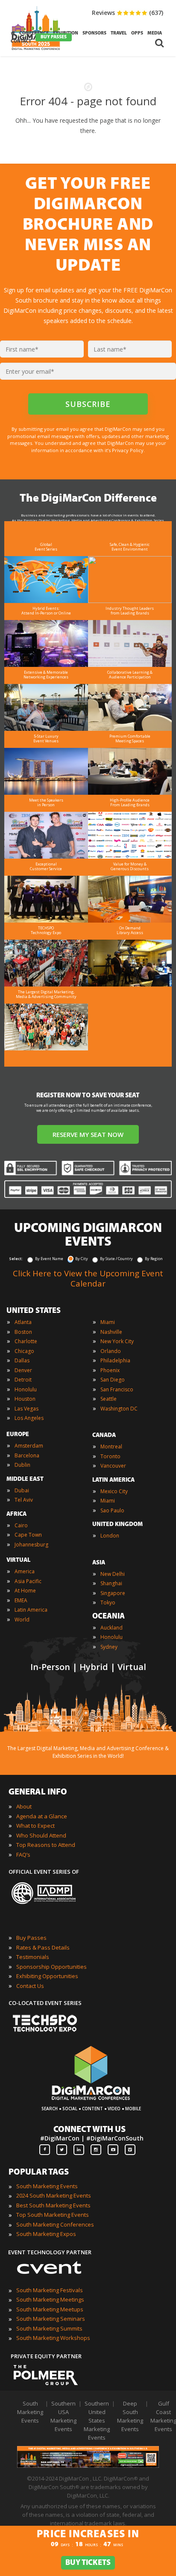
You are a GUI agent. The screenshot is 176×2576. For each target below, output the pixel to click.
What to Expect (35, 1826)
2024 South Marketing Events (54, 2195)
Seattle (109, 1399)
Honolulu (26, 1389)
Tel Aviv (24, 1500)
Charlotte (26, 1341)
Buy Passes (31, 1938)
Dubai (22, 1490)
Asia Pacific (28, 1581)
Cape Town (28, 1535)
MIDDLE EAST (25, 1479)
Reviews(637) (128, 13)
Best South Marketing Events (53, 2205)
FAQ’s (23, 1855)
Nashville (111, 1332)
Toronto (110, 1456)
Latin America (31, 1610)
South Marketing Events (47, 2186)
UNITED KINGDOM (117, 1525)
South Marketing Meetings (50, 2299)
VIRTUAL (18, 1560)
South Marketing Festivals (50, 2290)
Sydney (109, 1647)
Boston (23, 1332)
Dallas (22, 1360)
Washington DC (119, 1409)
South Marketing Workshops (53, 2338)
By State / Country (116, 1259)
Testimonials (33, 1957)
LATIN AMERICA (113, 1480)
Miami (108, 1322)
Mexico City (114, 1491)
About (24, 1806)
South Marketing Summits (49, 2328)
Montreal (111, 1447)
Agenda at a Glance (42, 1816)
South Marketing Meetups (50, 2309)
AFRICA (16, 1514)
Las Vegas (26, 1409)
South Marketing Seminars (51, 2319)
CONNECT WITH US (89, 2130)
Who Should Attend (41, 1835)
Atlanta (23, 1322)
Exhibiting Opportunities (47, 1976)
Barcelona (27, 1455)
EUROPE (18, 1435)
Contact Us (30, 1986)
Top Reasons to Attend (46, 1845)
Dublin (22, 1465)
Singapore (113, 1593)
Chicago (24, 1351)
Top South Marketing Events (53, 2215)
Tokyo (108, 1602)
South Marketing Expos (46, 2234)
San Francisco (117, 1389)
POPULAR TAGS (39, 2172)
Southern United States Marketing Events (97, 2420)
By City (82, 1259)
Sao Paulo (112, 1510)
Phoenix (110, 1370)
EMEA (21, 1600)
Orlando (111, 1351)
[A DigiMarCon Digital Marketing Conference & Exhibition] (91, 2104)
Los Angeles (29, 1418)
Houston (25, 1399)
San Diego (113, 1380)
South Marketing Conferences (55, 2224)
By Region (154, 1259)
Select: (16, 1259)
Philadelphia (115, 1360)
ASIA (99, 1563)
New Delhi (113, 1574)
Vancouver (113, 1466)
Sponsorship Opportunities (51, 1967)
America (25, 1571)
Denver (23, 1370)
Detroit (23, 1380)
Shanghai (111, 1583)
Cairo (21, 1525)
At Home (25, 1591)
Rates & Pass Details (43, 1947)
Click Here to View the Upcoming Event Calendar (88, 1278)
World (22, 1620)
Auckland (111, 1628)
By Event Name (49, 1259)
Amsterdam (29, 1446)
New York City (117, 1341)
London (110, 1536)
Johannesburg (31, 1545)
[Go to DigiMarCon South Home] (36, 52)
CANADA (104, 1435)
